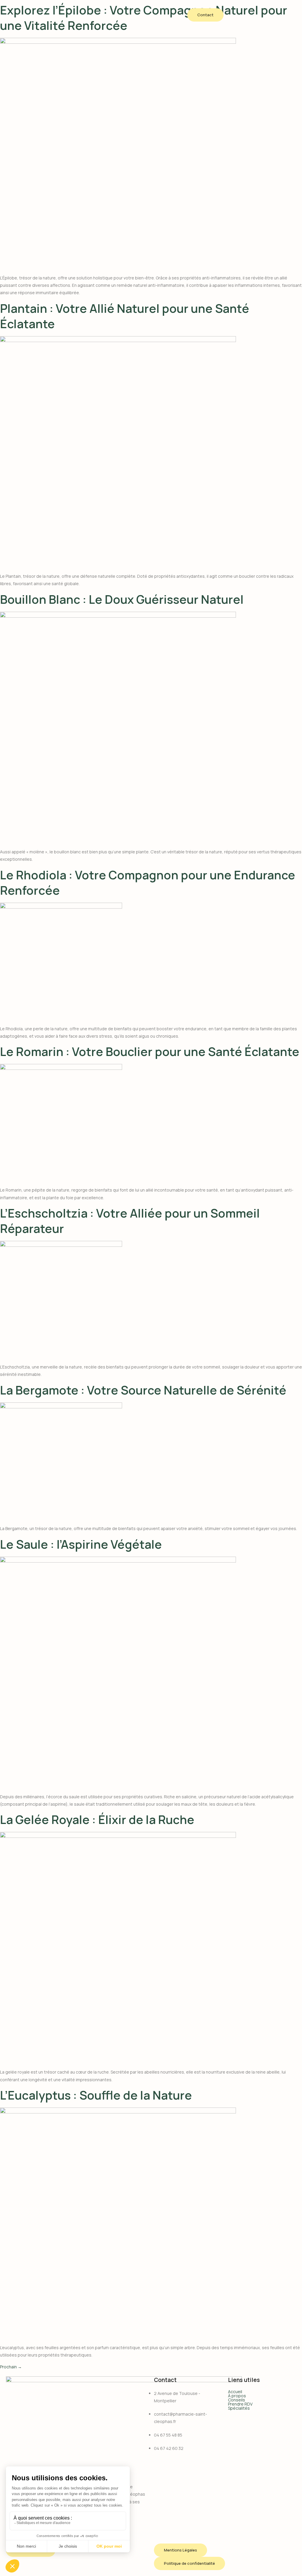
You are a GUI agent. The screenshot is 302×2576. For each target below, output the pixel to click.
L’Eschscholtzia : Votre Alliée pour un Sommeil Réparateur (130, 1221)
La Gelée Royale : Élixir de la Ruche (97, 1819)
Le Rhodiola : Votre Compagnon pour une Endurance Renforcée (148, 882)
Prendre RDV (240, 2404)
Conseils (237, 2400)
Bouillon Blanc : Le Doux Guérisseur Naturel (122, 599)
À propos (237, 2396)
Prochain (11, 2367)
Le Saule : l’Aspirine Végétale (81, 1544)
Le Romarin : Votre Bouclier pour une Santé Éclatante (150, 1051)
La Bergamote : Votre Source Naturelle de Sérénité (143, 1390)
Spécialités (239, 2408)
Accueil (235, 2392)
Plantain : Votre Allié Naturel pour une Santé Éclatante (125, 316)
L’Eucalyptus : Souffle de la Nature (96, 2095)
